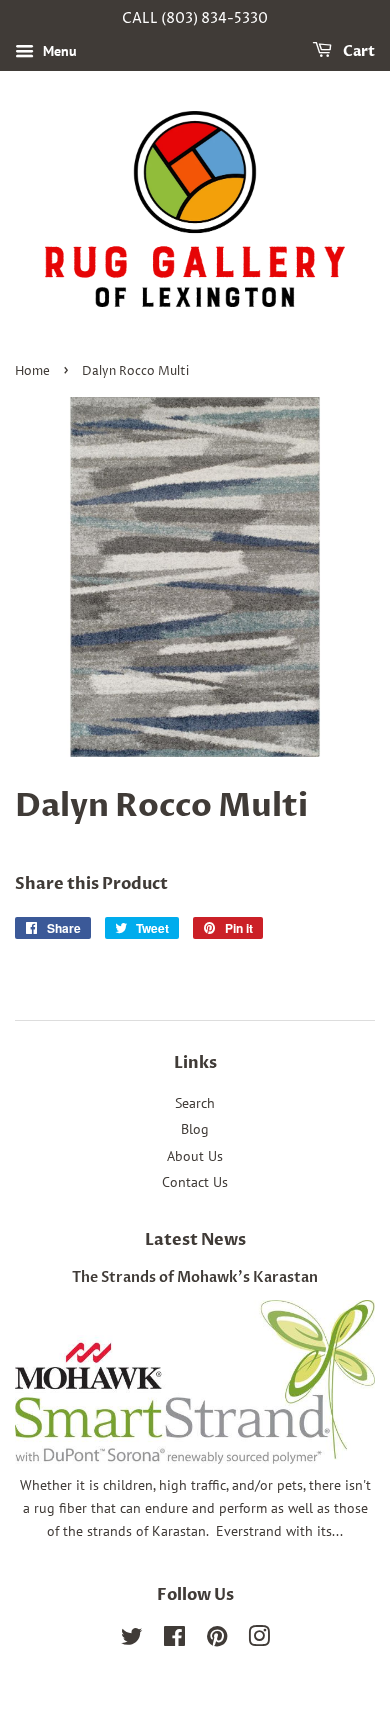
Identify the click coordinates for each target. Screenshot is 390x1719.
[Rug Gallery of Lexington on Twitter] (132, 1640)
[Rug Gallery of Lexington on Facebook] (174, 1640)
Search (195, 1103)
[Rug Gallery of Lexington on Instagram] (259, 1640)
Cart (357, 51)
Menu (58, 51)
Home (32, 371)
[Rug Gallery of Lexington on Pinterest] (217, 1640)
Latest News (195, 1240)
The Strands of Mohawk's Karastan (195, 1278)
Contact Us (195, 1182)
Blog (195, 1129)
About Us (195, 1156)
